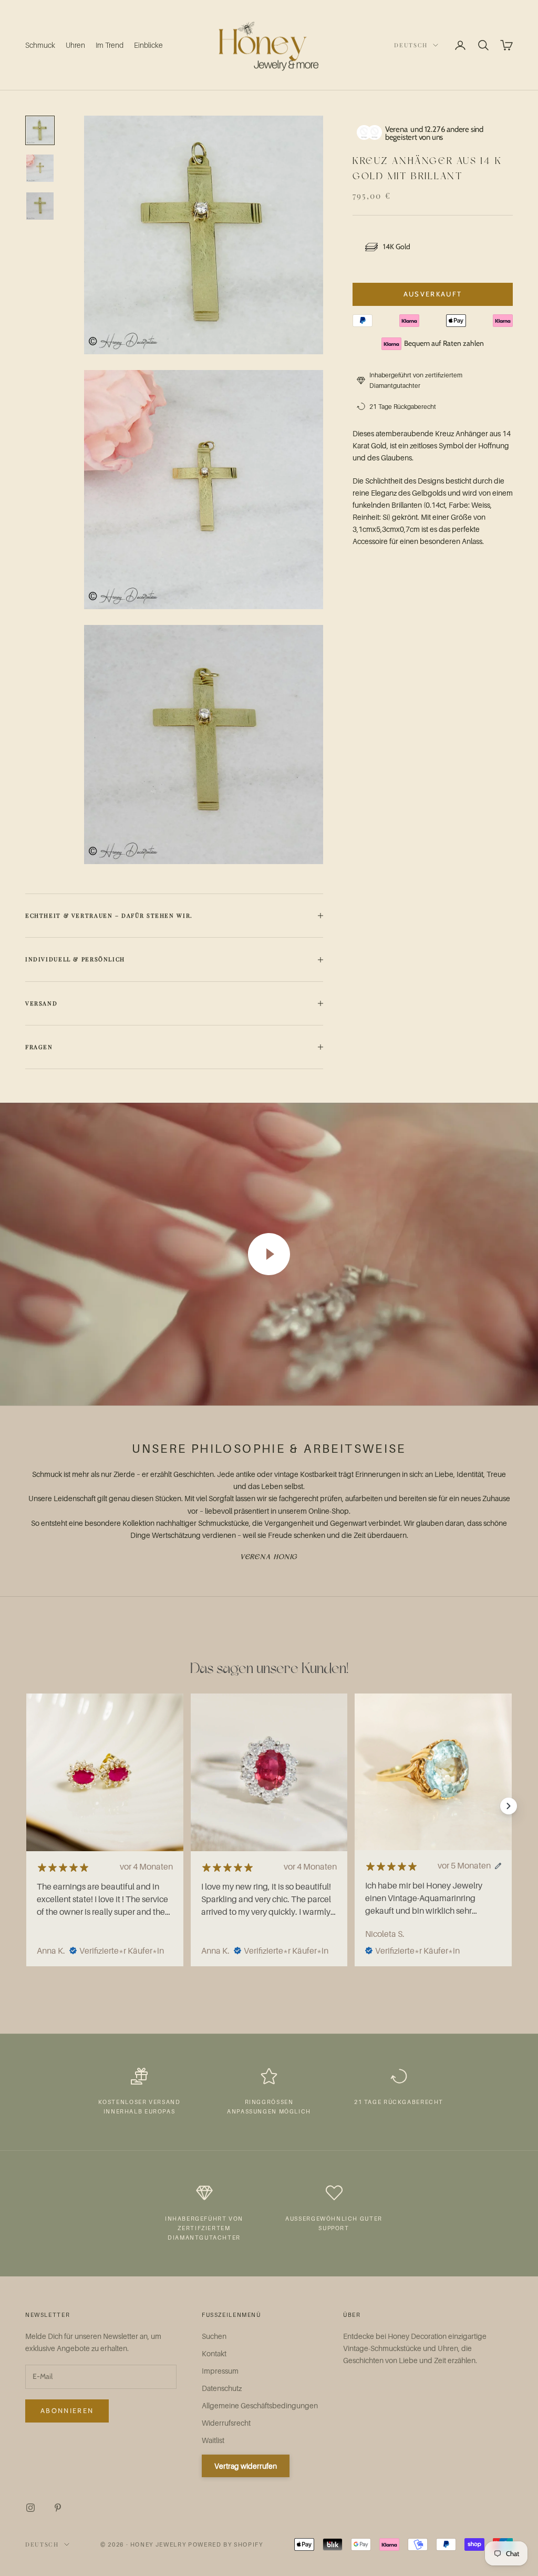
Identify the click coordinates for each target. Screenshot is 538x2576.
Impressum (220, 2371)
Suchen (214, 2336)
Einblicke (148, 45)
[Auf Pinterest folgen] (58, 2508)
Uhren (75, 45)
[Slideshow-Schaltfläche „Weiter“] (509, 1806)
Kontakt (214, 2353)
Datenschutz (222, 2388)
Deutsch (411, 45)
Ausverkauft (433, 294)
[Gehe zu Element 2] (40, 168)
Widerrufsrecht (226, 2423)
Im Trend (110, 45)
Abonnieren (67, 2410)
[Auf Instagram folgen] (30, 2508)
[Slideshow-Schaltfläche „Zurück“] (29, 1806)
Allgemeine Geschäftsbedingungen (260, 2405)
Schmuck (40, 45)
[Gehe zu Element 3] (40, 206)
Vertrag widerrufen (246, 2466)
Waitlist (213, 2440)
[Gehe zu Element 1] (40, 130)
